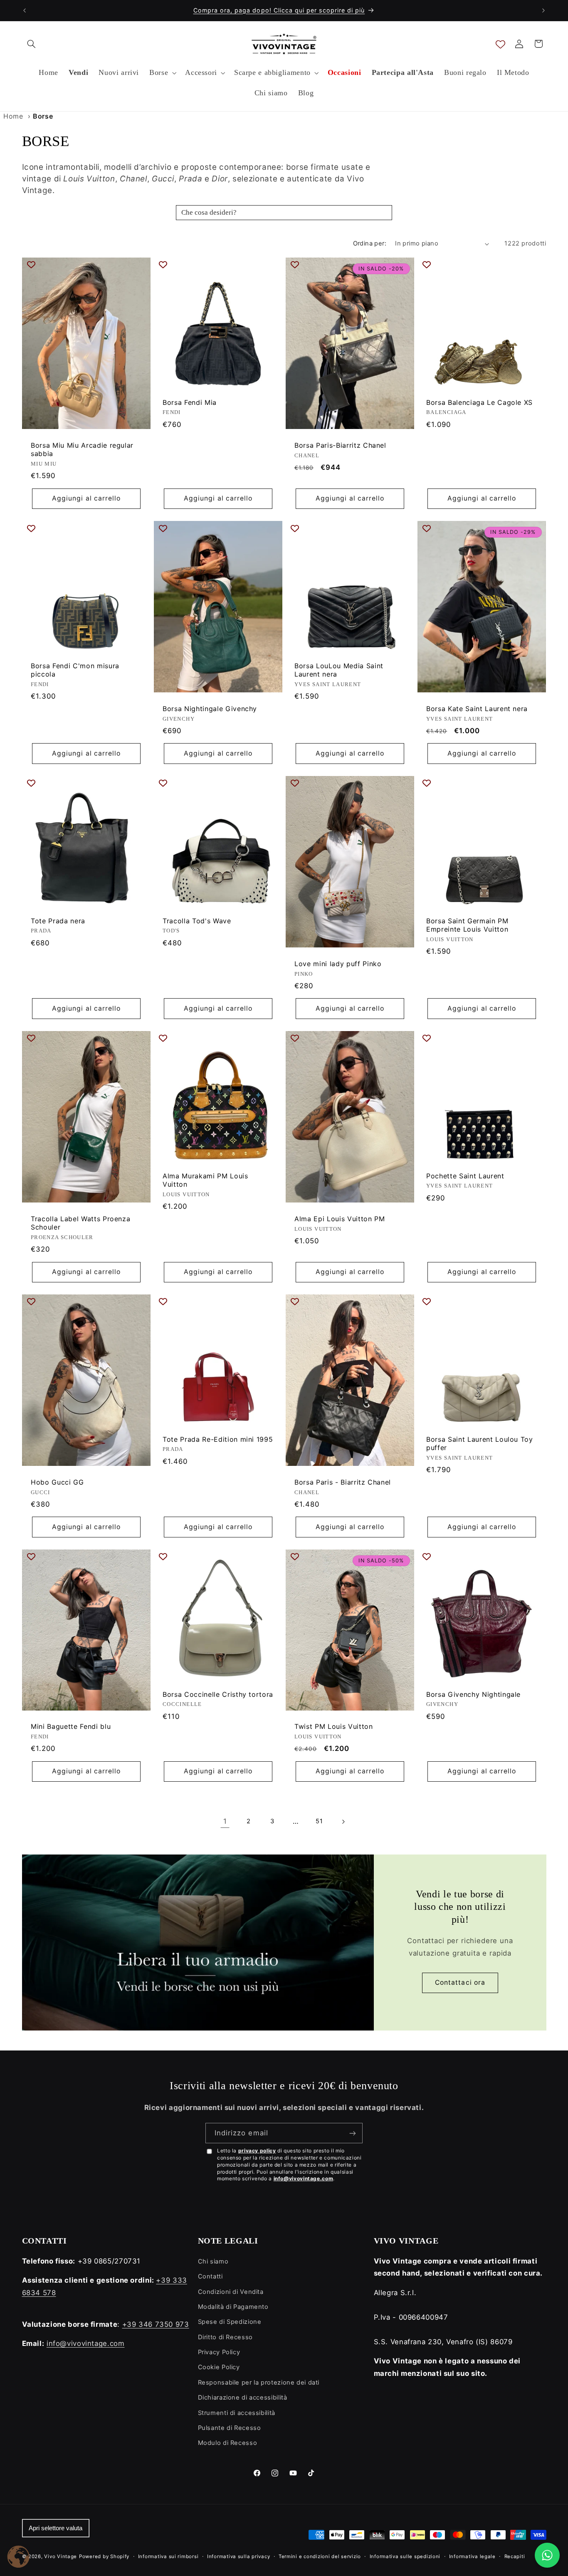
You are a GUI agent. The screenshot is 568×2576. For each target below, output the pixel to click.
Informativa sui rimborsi (168, 2556)
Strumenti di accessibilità (237, 2413)
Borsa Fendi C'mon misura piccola (75, 670)
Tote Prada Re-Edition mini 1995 (218, 1439)
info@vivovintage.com (304, 2178)
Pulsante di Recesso (230, 2428)
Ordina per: (370, 243)
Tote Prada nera (58, 921)
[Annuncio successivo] (543, 10)
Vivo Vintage (61, 2556)
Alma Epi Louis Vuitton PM (340, 1218)
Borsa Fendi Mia (190, 402)
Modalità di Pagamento (233, 2307)
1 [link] (225, 1821)
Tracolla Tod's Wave (197, 921)
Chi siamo (213, 2261)
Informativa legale (472, 2556)
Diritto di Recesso (225, 2337)
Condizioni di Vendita (231, 2292)
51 (319, 1821)
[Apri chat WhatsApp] (547, 2555)
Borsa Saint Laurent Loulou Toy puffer (480, 1444)
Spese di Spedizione (230, 2322)
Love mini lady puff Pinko (338, 964)
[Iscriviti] (353, 2133)
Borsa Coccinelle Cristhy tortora (218, 1694)
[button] (32, 44)
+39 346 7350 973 (156, 2324)
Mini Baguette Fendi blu (71, 1726)
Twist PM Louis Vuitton (334, 1726)
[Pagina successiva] (343, 1822)
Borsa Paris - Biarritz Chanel (343, 1482)
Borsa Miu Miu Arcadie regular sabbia (82, 450)
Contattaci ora (460, 1982)
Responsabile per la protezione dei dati (259, 2383)
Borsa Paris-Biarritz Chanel (340, 445)
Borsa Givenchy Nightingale (473, 1694)
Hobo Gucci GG (57, 1482)
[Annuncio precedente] (25, 10)
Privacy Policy (219, 2352)
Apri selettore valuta (56, 2528)
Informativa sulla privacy (238, 2556)
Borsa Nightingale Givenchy (210, 709)
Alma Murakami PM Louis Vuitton (205, 1180)
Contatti (210, 2276)
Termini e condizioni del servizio (320, 2556)
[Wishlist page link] (500, 44)
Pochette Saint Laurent (465, 1175)
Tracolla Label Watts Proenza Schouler (80, 1223)
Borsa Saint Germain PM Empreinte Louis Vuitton (467, 925)
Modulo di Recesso (228, 2443)
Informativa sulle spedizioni (405, 2556)
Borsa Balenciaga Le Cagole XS (479, 402)
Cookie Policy (219, 2367)
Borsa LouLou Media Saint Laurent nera (339, 670)
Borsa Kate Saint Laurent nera (477, 709)
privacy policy (257, 2151)
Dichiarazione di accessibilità (243, 2397)
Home (13, 116)
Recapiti (515, 2556)
